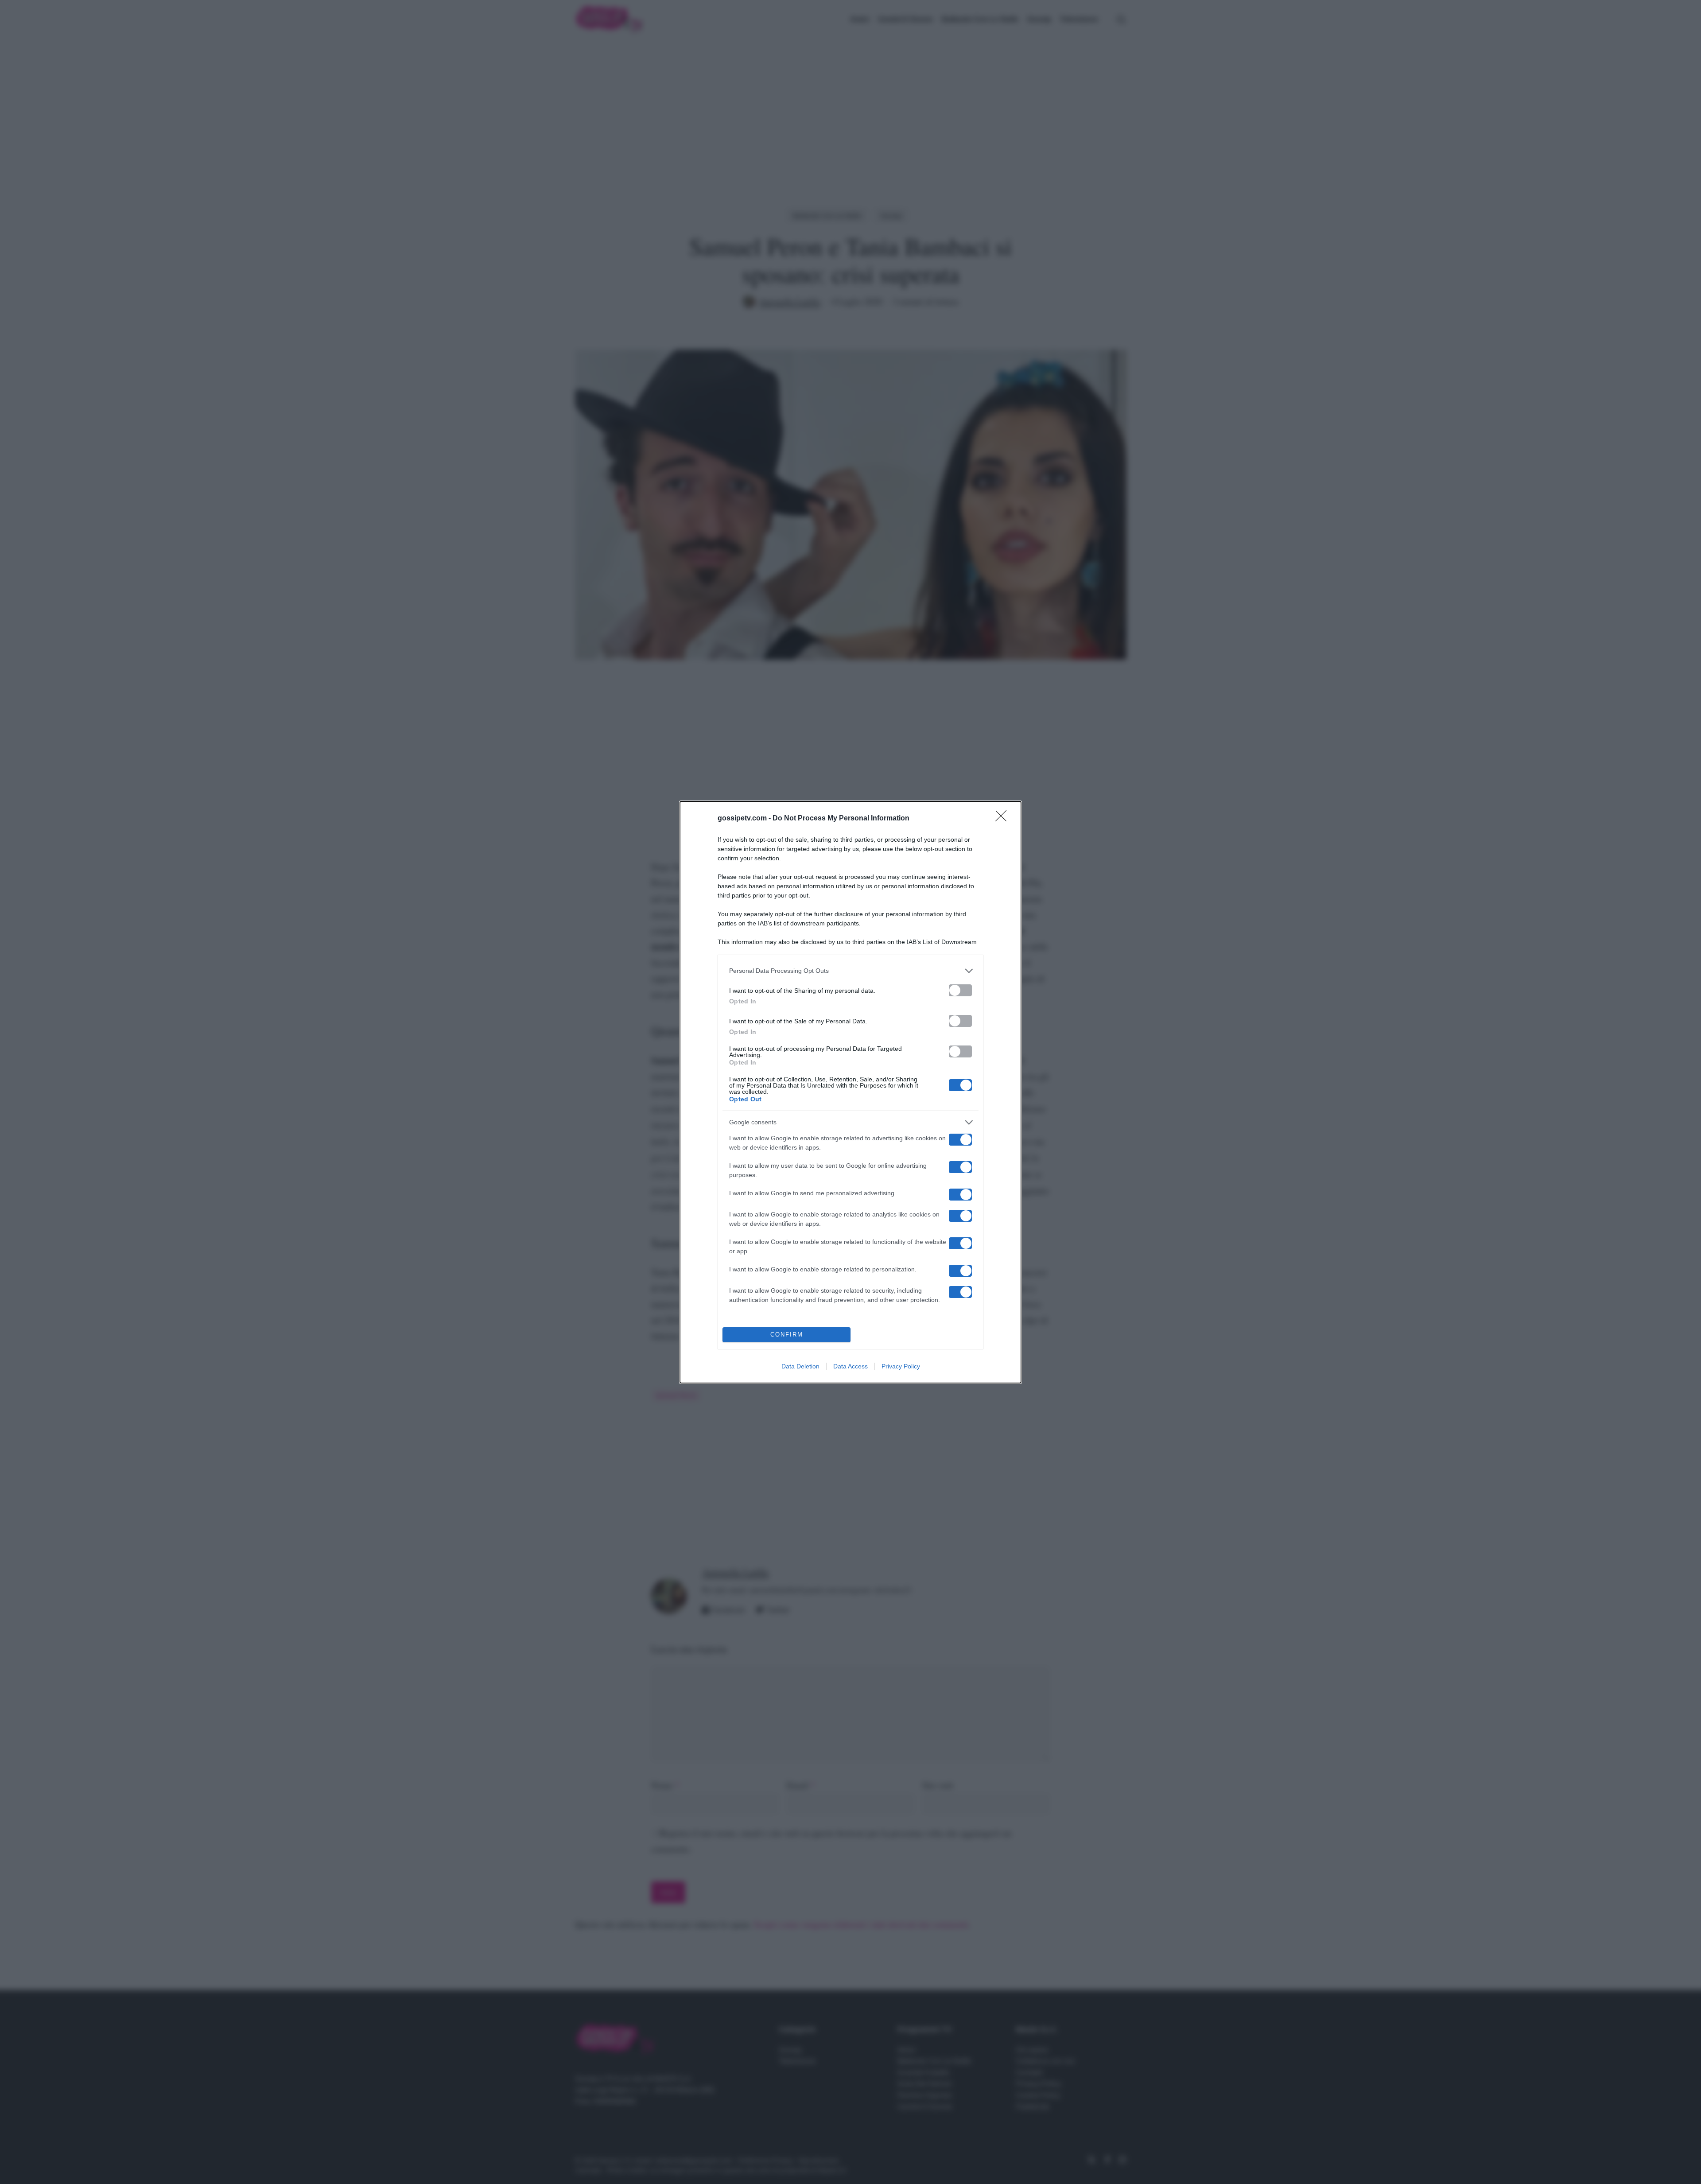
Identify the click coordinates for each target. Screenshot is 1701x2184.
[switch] (960, 990)
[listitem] (850, 971)
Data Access (850, 1366)
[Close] (1004, 819)
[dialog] (850, 1092)
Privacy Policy (901, 1366)
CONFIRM (787, 1335)
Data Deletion (800, 1366)
